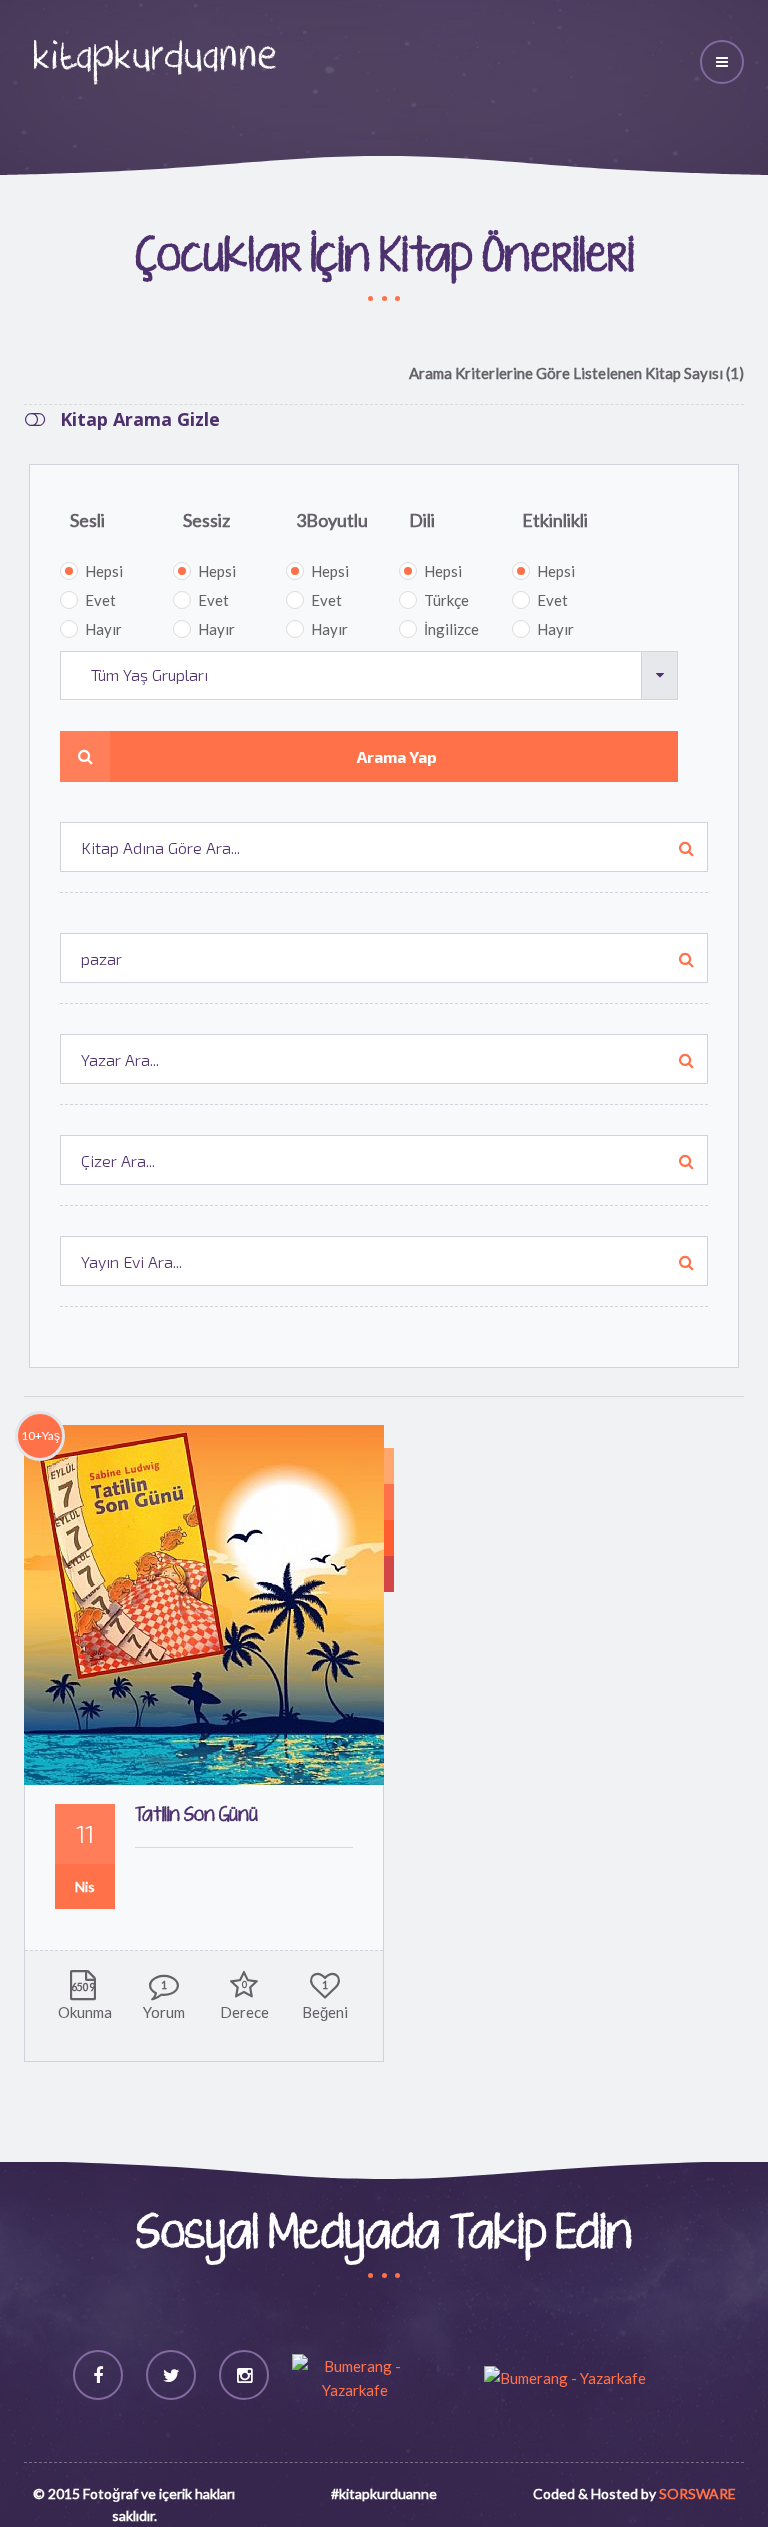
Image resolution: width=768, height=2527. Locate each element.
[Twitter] (171, 2375)
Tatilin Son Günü (196, 1815)
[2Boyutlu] (389, 1538)
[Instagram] (244, 2375)
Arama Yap (397, 756)
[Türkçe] (389, 1466)
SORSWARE (697, 2493)
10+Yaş (40, 1435)
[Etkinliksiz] (389, 1574)
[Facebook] (98, 2375)
